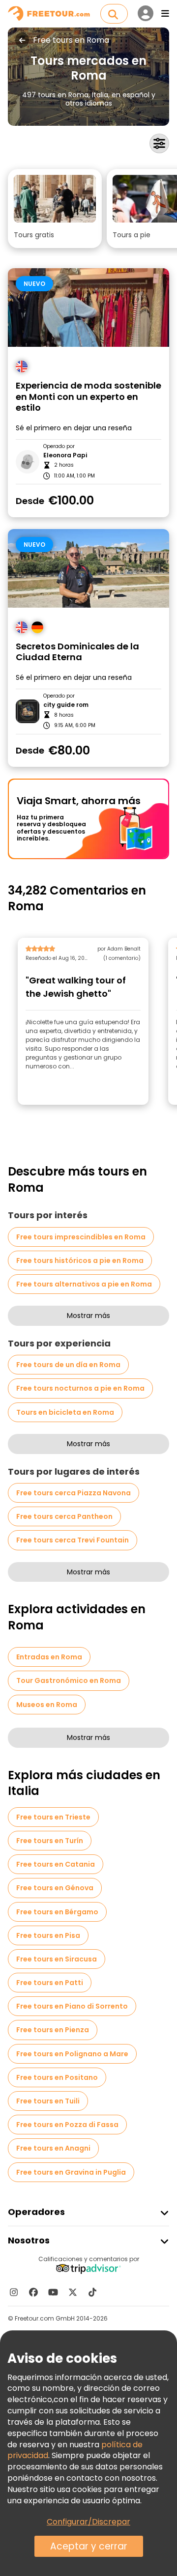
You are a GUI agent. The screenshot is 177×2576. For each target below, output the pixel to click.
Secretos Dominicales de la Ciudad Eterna (77, 652)
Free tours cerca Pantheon (64, 1516)
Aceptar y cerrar (89, 2546)
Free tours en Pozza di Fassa (67, 2125)
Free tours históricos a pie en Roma (80, 1260)
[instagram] (14, 2292)
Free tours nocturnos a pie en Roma (80, 1388)
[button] (55, 209)
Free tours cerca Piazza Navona (74, 1493)
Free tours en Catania (56, 1864)
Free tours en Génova (55, 1888)
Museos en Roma (47, 1705)
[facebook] (33, 2292)
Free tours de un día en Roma (68, 1365)
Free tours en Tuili (48, 2101)
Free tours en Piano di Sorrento (72, 2006)
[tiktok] (92, 2292)
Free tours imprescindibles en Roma (81, 1237)
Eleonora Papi (65, 455)
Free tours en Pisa (48, 1935)
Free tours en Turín (50, 1841)
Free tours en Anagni (53, 2148)
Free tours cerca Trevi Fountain (73, 1540)
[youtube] (53, 2292)
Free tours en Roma (71, 40)
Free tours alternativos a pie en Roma (84, 1284)
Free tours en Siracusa (57, 1959)
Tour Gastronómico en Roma (69, 1680)
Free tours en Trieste (53, 1817)
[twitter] (73, 2292)
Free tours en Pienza (53, 2030)
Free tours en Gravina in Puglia (71, 2172)
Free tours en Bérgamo (57, 1912)
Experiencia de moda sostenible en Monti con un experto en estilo (88, 397)
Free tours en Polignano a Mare (72, 2054)
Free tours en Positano (57, 2077)
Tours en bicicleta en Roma (65, 1412)
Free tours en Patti (50, 1983)
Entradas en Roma (49, 1657)
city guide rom (66, 705)
